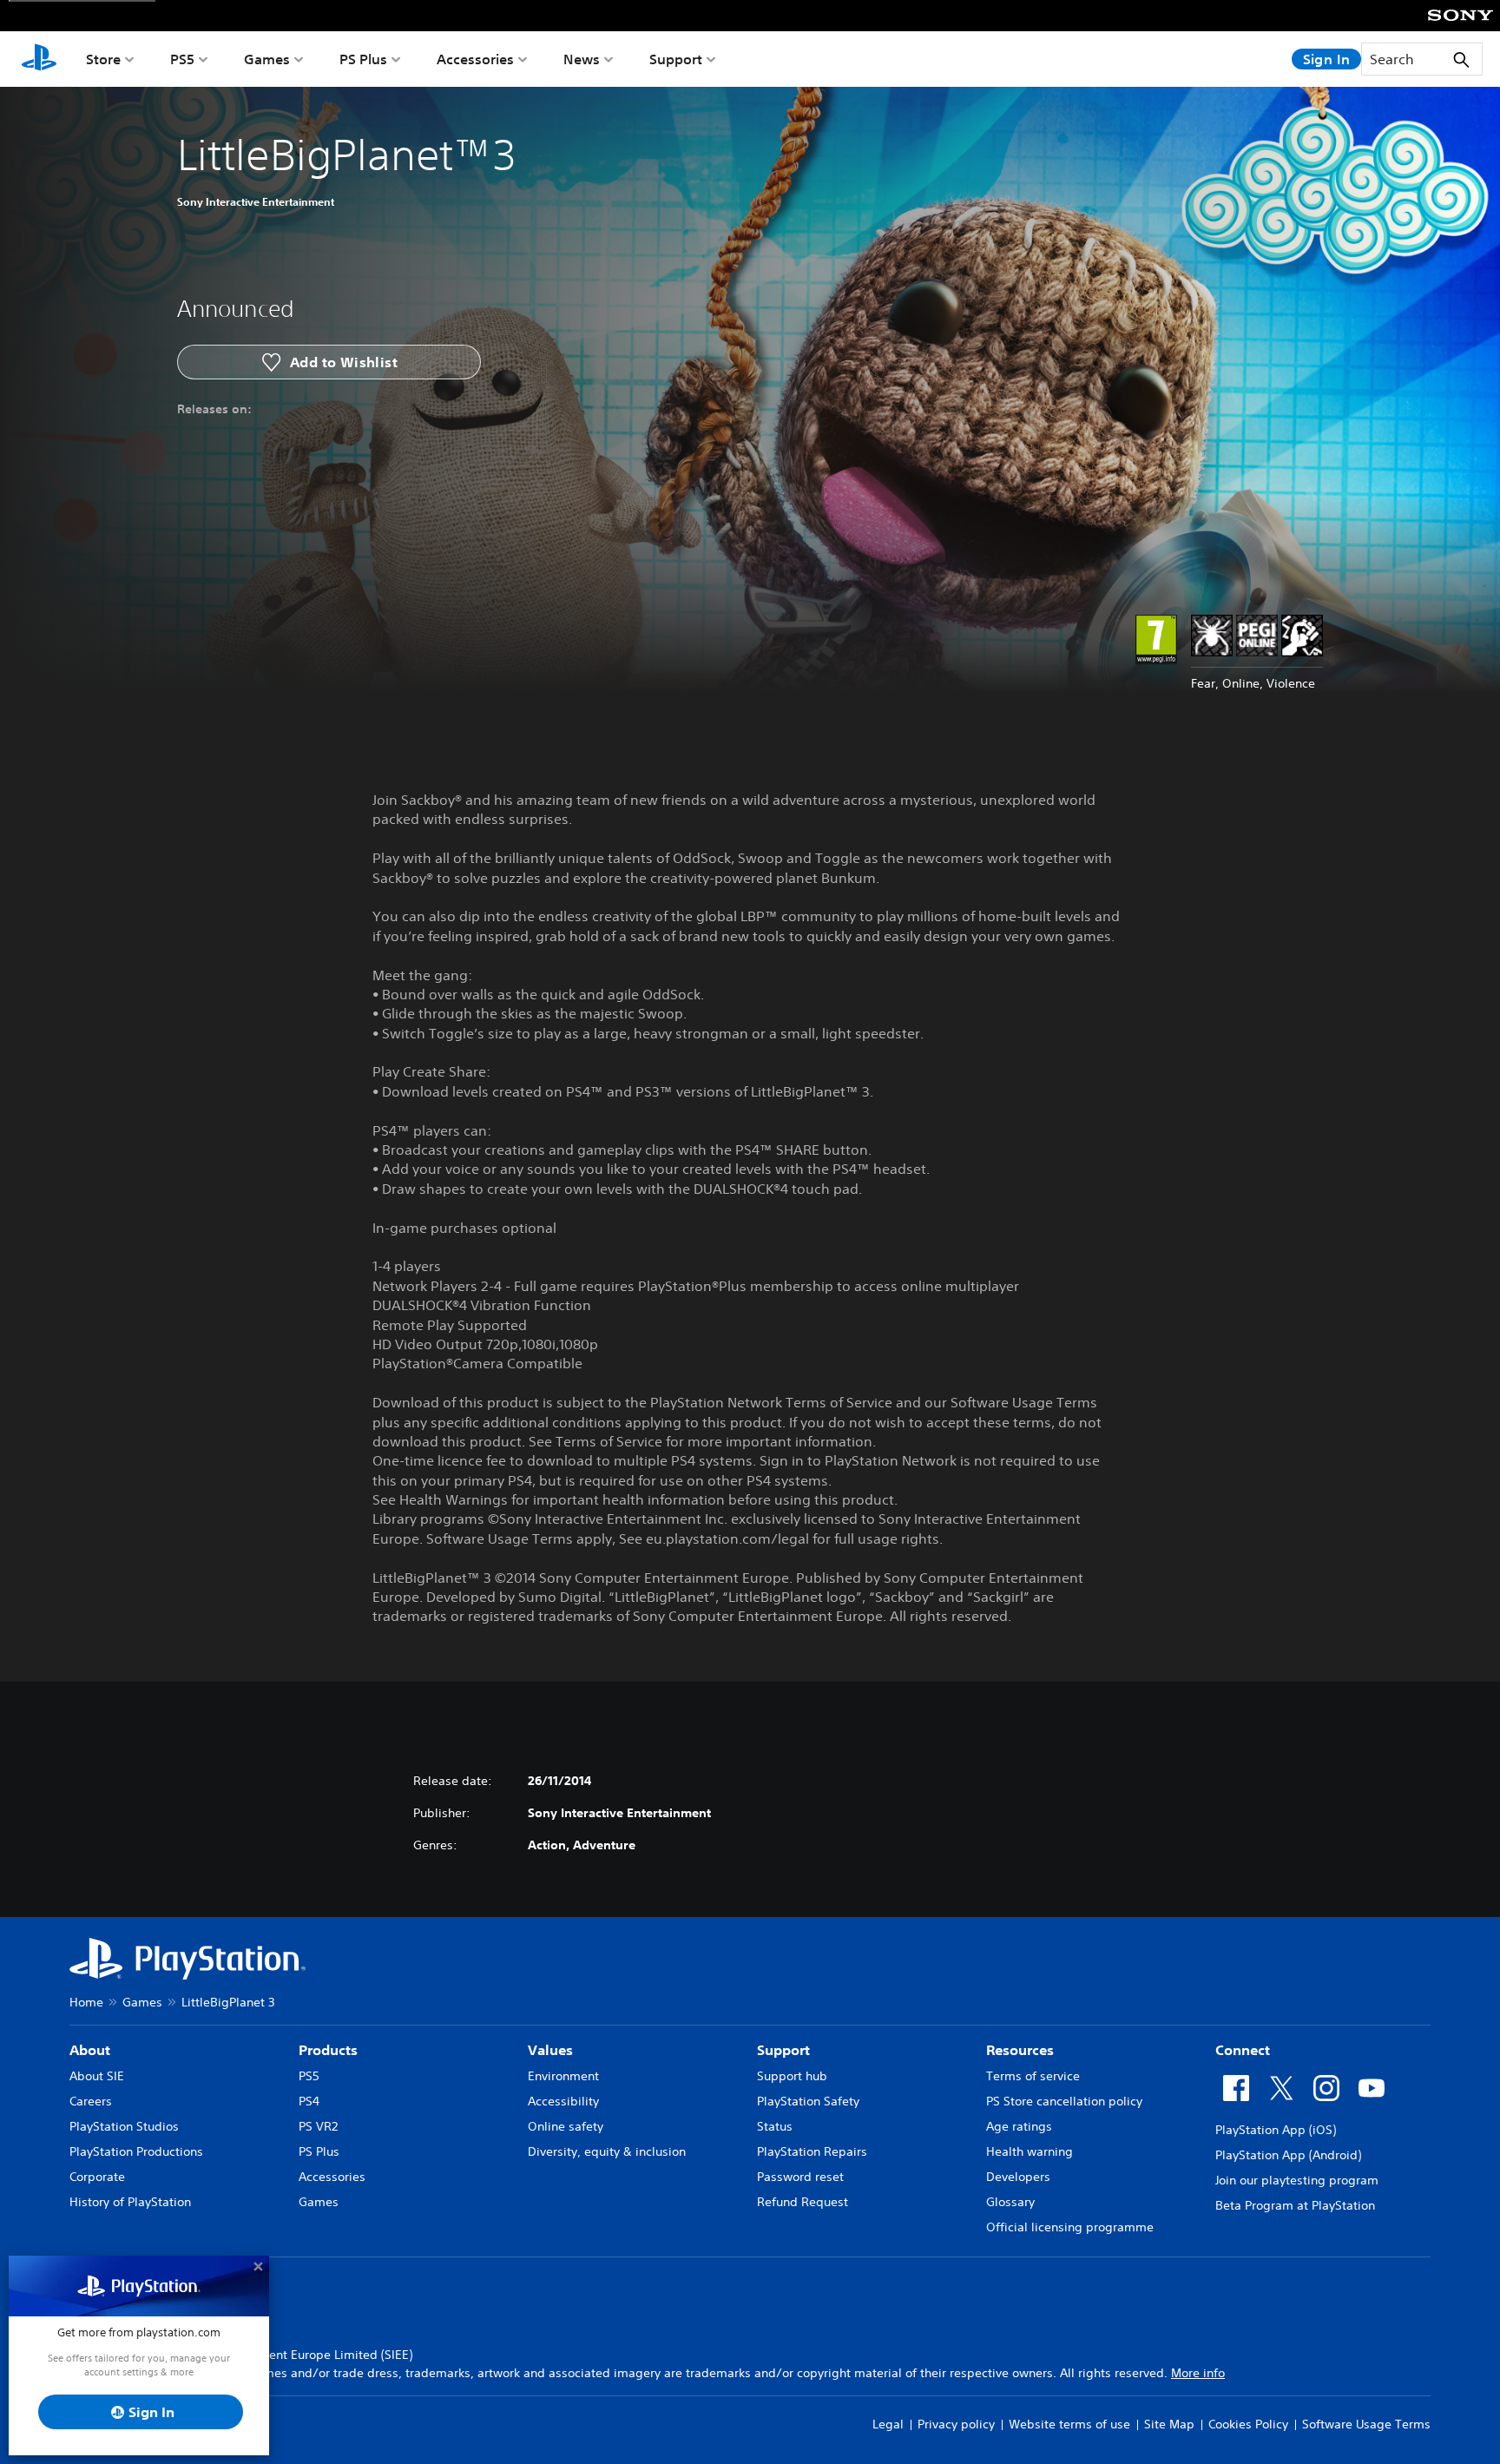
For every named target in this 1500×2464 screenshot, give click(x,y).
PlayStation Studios (124, 2126)
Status (775, 2126)
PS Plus (363, 59)
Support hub (792, 2076)
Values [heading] (550, 2050)
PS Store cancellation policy (1064, 2101)
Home (86, 2002)
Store (103, 59)
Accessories (475, 59)
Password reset (800, 2177)
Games (267, 59)
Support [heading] (783, 2050)
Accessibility (563, 2101)
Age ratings (1019, 2126)
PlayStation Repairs (812, 2151)
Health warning (1030, 2151)
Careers (91, 2101)
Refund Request (803, 2202)
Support (676, 59)
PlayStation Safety (808, 2101)
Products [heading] (328, 2050)
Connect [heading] (1243, 2050)
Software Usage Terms (1366, 2424)
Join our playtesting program (1297, 2180)
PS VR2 (318, 2126)
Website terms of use (1069, 2424)
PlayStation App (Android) (1288, 2155)
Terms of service (1033, 2076)
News (582, 59)
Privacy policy (956, 2424)
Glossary (1010, 2202)
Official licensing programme (1070, 2227)
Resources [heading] (1020, 2050)
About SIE (97, 2076)
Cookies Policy (1248, 2424)
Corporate (97, 2177)
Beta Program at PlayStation (1295, 2205)
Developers (1018, 2177)
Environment (563, 2076)
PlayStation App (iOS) (1276, 2130)
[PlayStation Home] (39, 59)
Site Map (1169, 2424)
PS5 (182, 59)
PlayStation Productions (136, 2151)
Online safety (566, 2126)
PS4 (309, 2101)
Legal (888, 2424)
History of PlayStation (130, 2202)
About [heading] (90, 2050)
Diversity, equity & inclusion (607, 2151)
